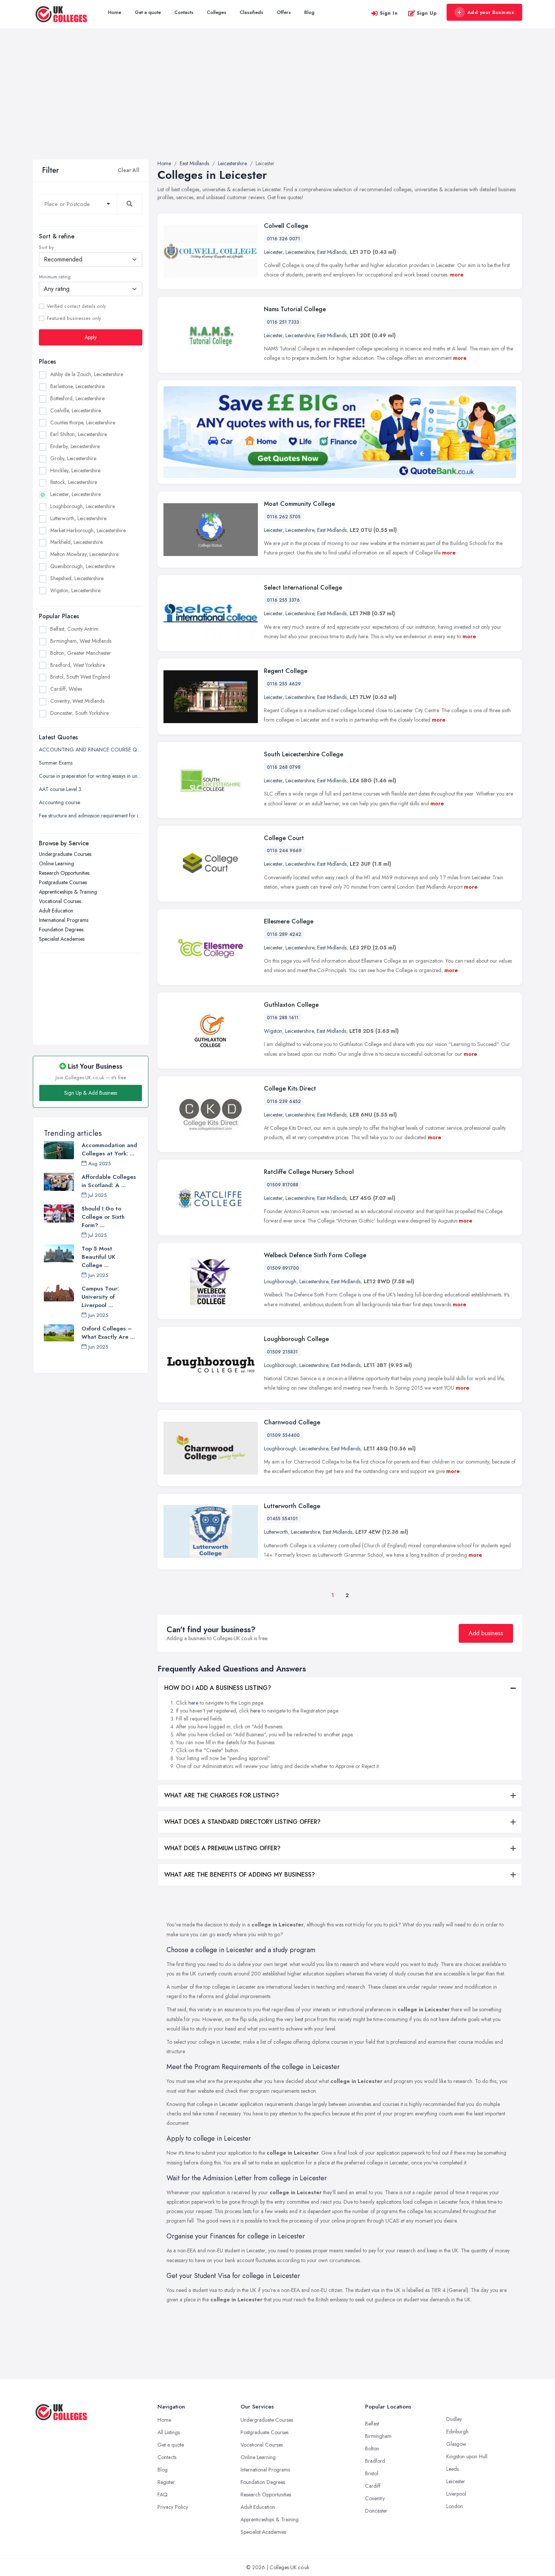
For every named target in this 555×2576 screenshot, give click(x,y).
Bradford (375, 2461)
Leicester (273, 252)
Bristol (372, 2473)
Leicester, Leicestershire (76, 494)
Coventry (375, 2498)
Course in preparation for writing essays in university (91, 776)
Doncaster (376, 2511)
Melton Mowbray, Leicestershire (84, 554)
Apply (91, 337)
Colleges (217, 12)
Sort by (46, 247)
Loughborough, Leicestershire (82, 506)
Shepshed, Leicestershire (77, 578)
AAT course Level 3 (60, 789)
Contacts (184, 12)
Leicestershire (300, 252)
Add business (486, 1633)
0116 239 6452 (284, 1101)
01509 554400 (283, 1435)
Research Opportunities (64, 873)
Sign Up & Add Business (91, 1093)
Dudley (454, 2419)
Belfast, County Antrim (74, 629)
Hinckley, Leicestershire (75, 470)
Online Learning (56, 863)
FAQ (163, 2495)
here (193, 1703)
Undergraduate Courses (65, 854)
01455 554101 (282, 1519)
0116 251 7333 (283, 322)
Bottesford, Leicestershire (77, 398)
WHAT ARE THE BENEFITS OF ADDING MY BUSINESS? (240, 1875)
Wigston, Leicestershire (75, 590)
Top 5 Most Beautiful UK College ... (99, 1257)
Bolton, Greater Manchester (81, 653)
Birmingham (378, 2436)
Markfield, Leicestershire (76, 542)
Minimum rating (55, 277)
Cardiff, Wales (66, 689)
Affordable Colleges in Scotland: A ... (109, 1181)
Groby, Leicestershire (73, 458)
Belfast (372, 2424)
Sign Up (427, 13)
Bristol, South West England (80, 677)
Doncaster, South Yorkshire (79, 713)
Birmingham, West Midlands (81, 641)
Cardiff (373, 2486)
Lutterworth (276, 1532)
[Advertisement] (277, 103)
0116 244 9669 (284, 851)
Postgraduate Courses (63, 882)
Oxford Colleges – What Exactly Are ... (108, 1333)
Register (166, 2482)
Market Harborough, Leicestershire (88, 530)
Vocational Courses (60, 901)
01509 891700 (283, 1268)
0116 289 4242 (284, 934)
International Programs (64, 920)
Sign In (389, 13)
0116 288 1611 (283, 1018)
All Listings (169, 2432)
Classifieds (251, 12)
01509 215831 (282, 1352)
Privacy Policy (173, 2507)
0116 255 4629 (284, 684)
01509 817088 (283, 1185)
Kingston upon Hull (467, 2456)
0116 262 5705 (284, 517)
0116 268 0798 (284, 767)
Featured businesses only (74, 318)
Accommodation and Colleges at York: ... (109, 1149)
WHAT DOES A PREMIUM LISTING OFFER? (222, 1848)
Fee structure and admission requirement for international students (91, 816)
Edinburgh (457, 2432)
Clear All (129, 170)
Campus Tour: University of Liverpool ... (100, 1297)
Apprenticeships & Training (68, 892)
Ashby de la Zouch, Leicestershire (87, 374)
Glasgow (456, 2444)
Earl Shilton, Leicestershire (79, 434)
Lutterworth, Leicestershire (78, 518)
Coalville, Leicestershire (76, 410)
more (457, 275)
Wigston (273, 1031)
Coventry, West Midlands (77, 701)
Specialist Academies (62, 939)
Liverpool (456, 2494)
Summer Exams (56, 763)
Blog (309, 12)
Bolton (372, 2449)
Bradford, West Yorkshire (78, 665)
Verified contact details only (76, 306)
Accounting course (59, 802)
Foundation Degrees (61, 929)
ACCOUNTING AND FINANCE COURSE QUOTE (91, 750)
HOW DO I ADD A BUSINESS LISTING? (218, 1688)
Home (115, 12)
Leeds (452, 2469)
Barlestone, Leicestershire (77, 386)
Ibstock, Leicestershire (74, 482)
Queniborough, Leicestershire (82, 566)
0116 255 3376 (283, 600)
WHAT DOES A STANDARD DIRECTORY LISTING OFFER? (242, 1822)
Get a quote (148, 12)
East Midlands (332, 252)
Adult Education (56, 911)
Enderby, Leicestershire (75, 446)
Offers (284, 12)
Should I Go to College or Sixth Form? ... (103, 1217)
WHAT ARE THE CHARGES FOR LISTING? (222, 1795)
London (455, 2506)
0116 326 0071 (284, 239)
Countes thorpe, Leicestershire (83, 422)
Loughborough (280, 1281)
